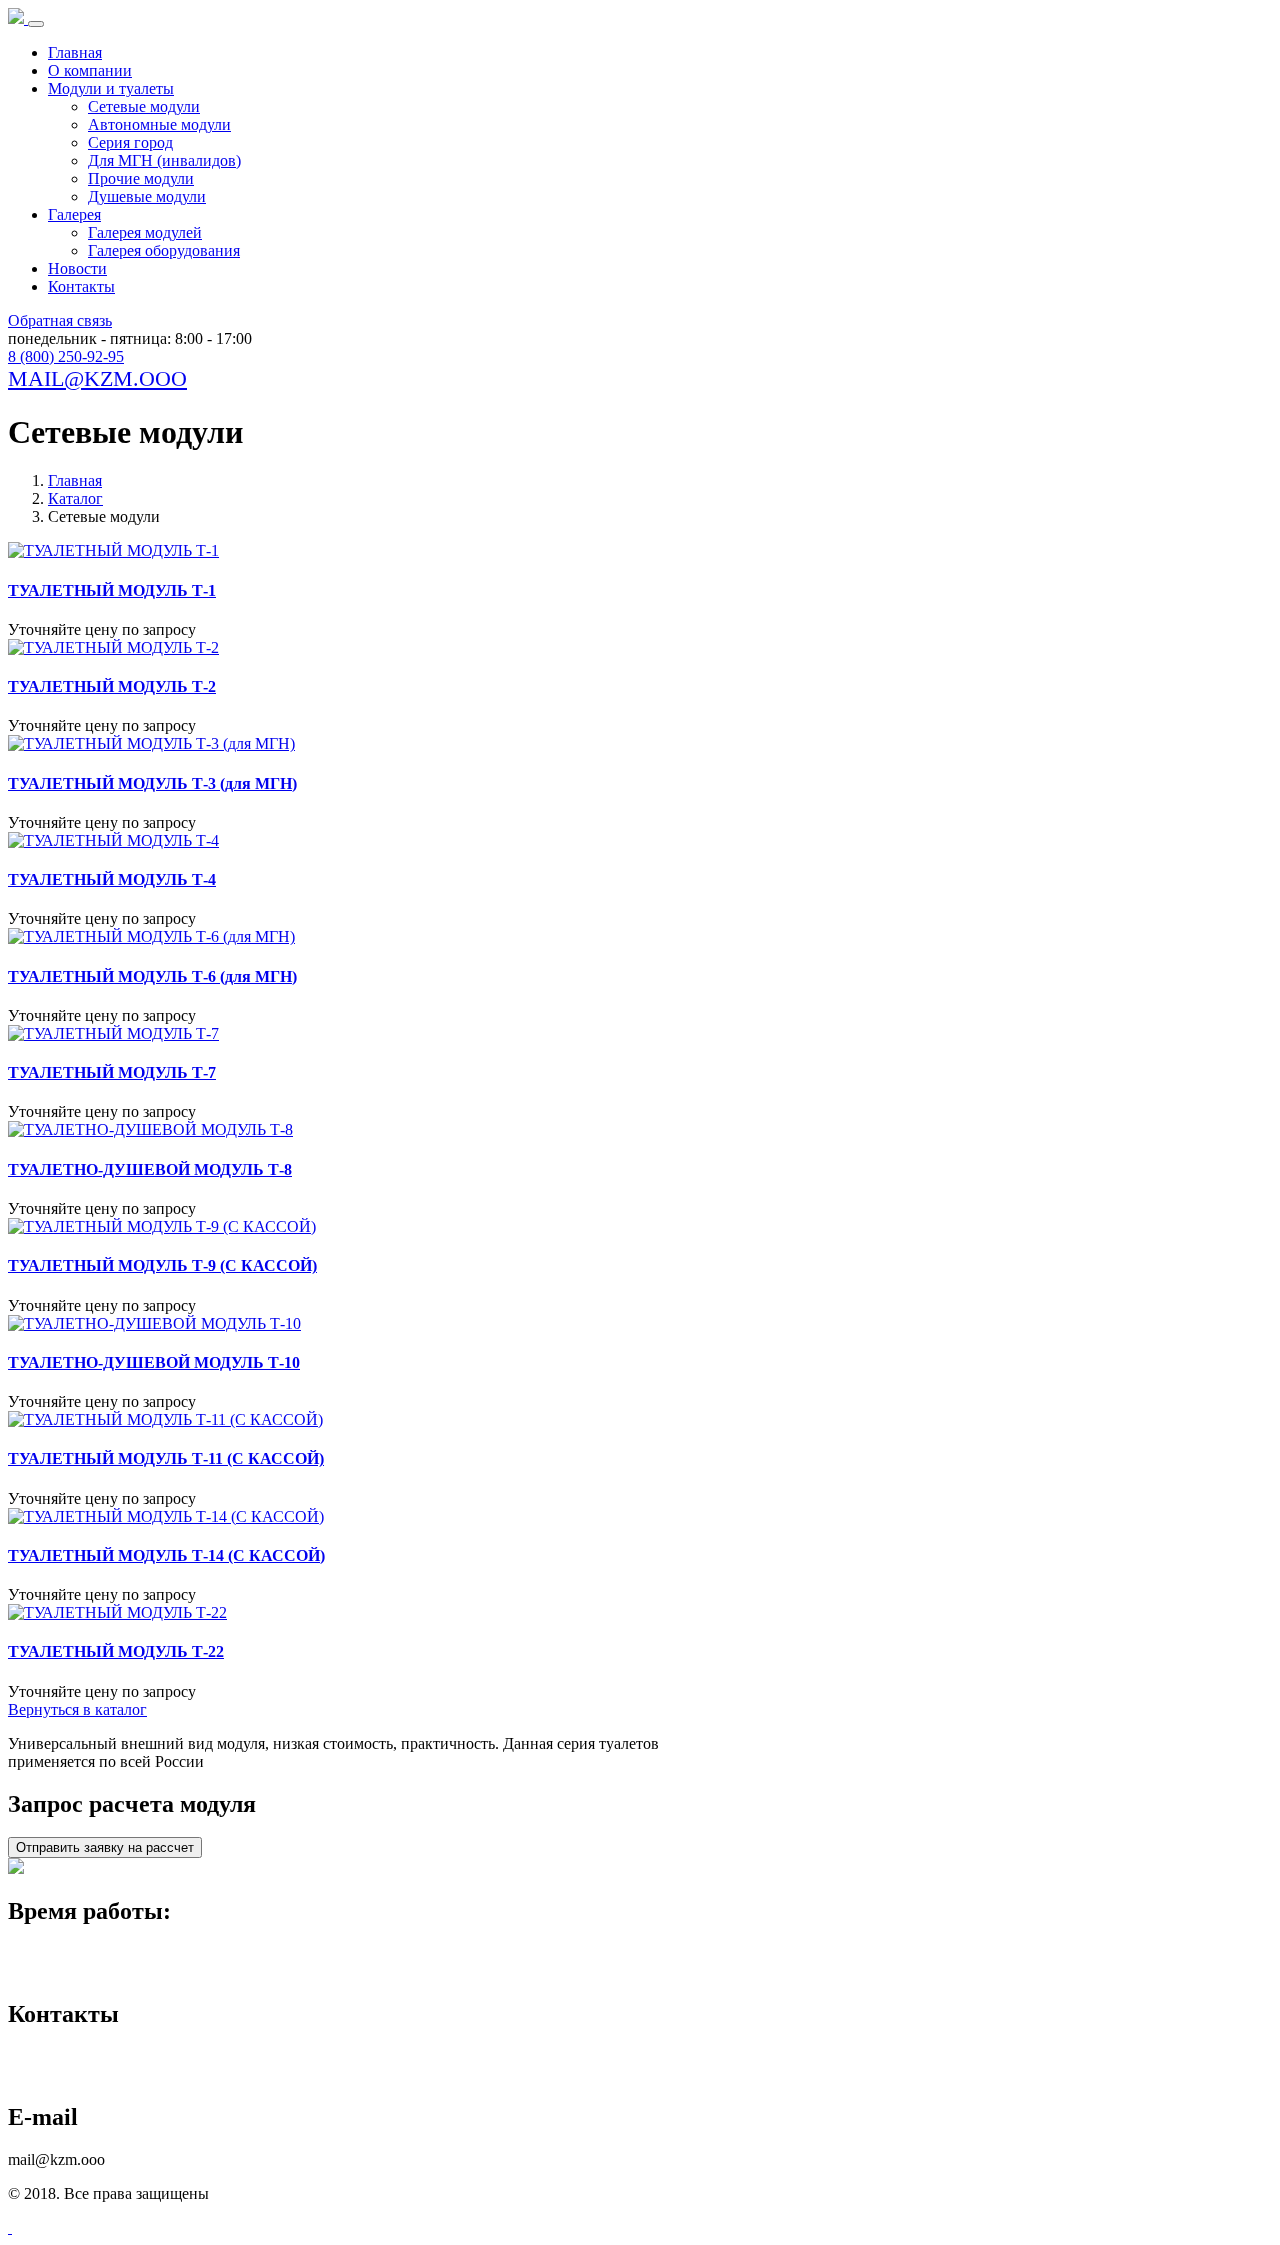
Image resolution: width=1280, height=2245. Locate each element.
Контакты (81, 286)
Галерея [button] (74, 214)
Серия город (130, 142)
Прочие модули (141, 178)
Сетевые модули (144, 106)
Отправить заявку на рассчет (105, 1847)
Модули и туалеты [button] (111, 88)
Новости (77, 268)
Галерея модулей (145, 232)
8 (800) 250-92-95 (66, 356)
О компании (90, 70)
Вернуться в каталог (77, 1709)
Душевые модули (147, 196)
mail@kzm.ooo (97, 378)
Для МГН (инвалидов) (164, 160)
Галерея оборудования (164, 250)
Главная (75, 52)
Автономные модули (159, 124)
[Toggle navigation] (36, 24)
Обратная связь (60, 320)
